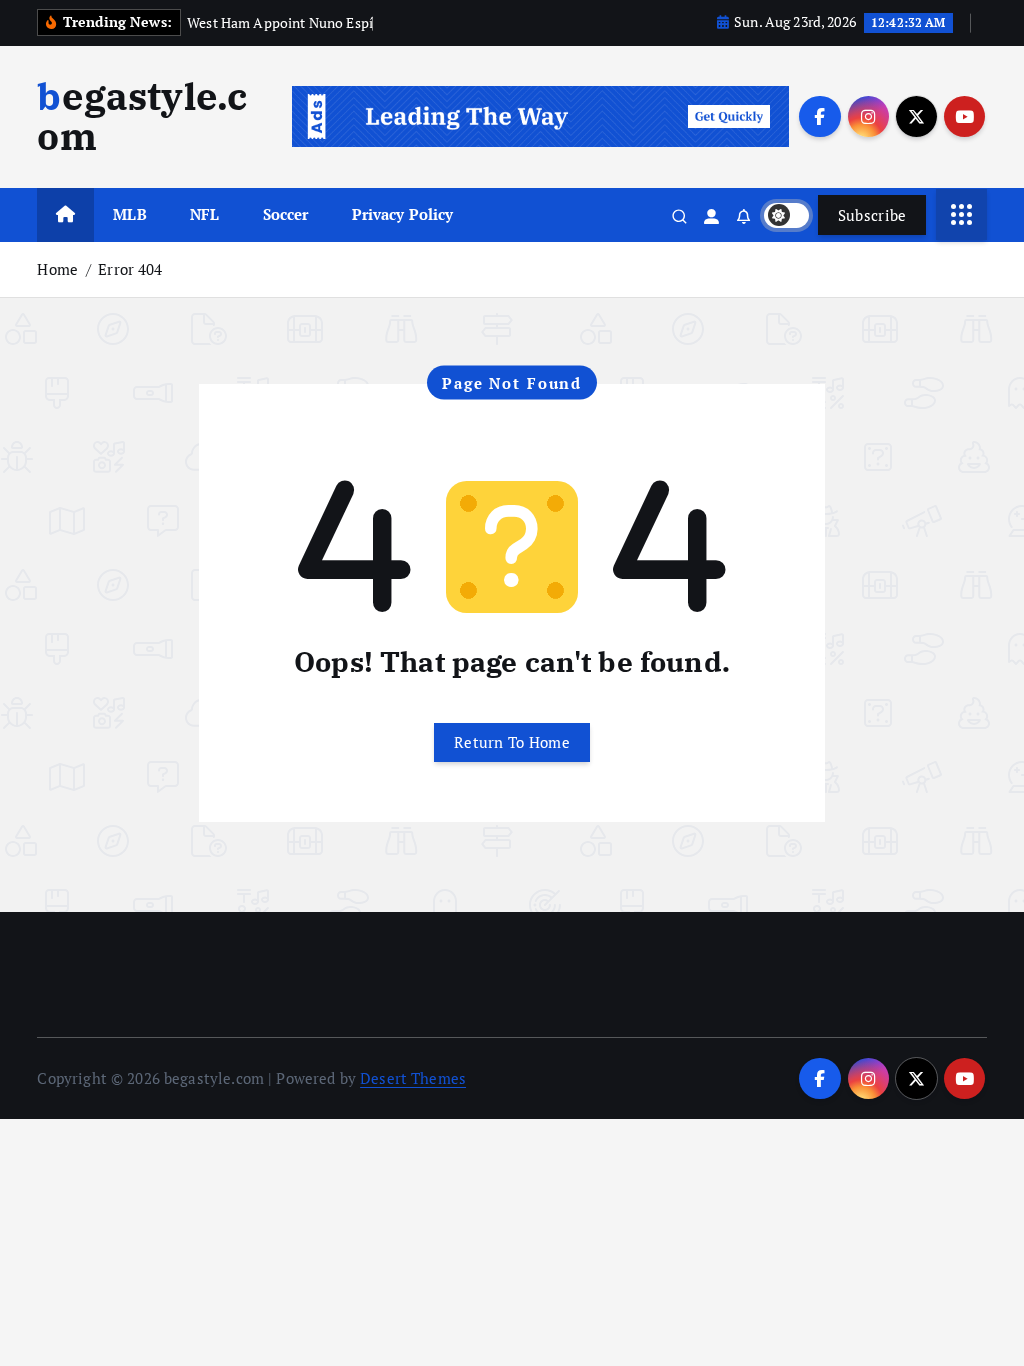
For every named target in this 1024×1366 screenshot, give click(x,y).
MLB (129, 214)
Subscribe (872, 215)
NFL (204, 214)
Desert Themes (413, 1078)
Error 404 (130, 269)
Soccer (286, 214)
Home (57, 269)
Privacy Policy (403, 214)
